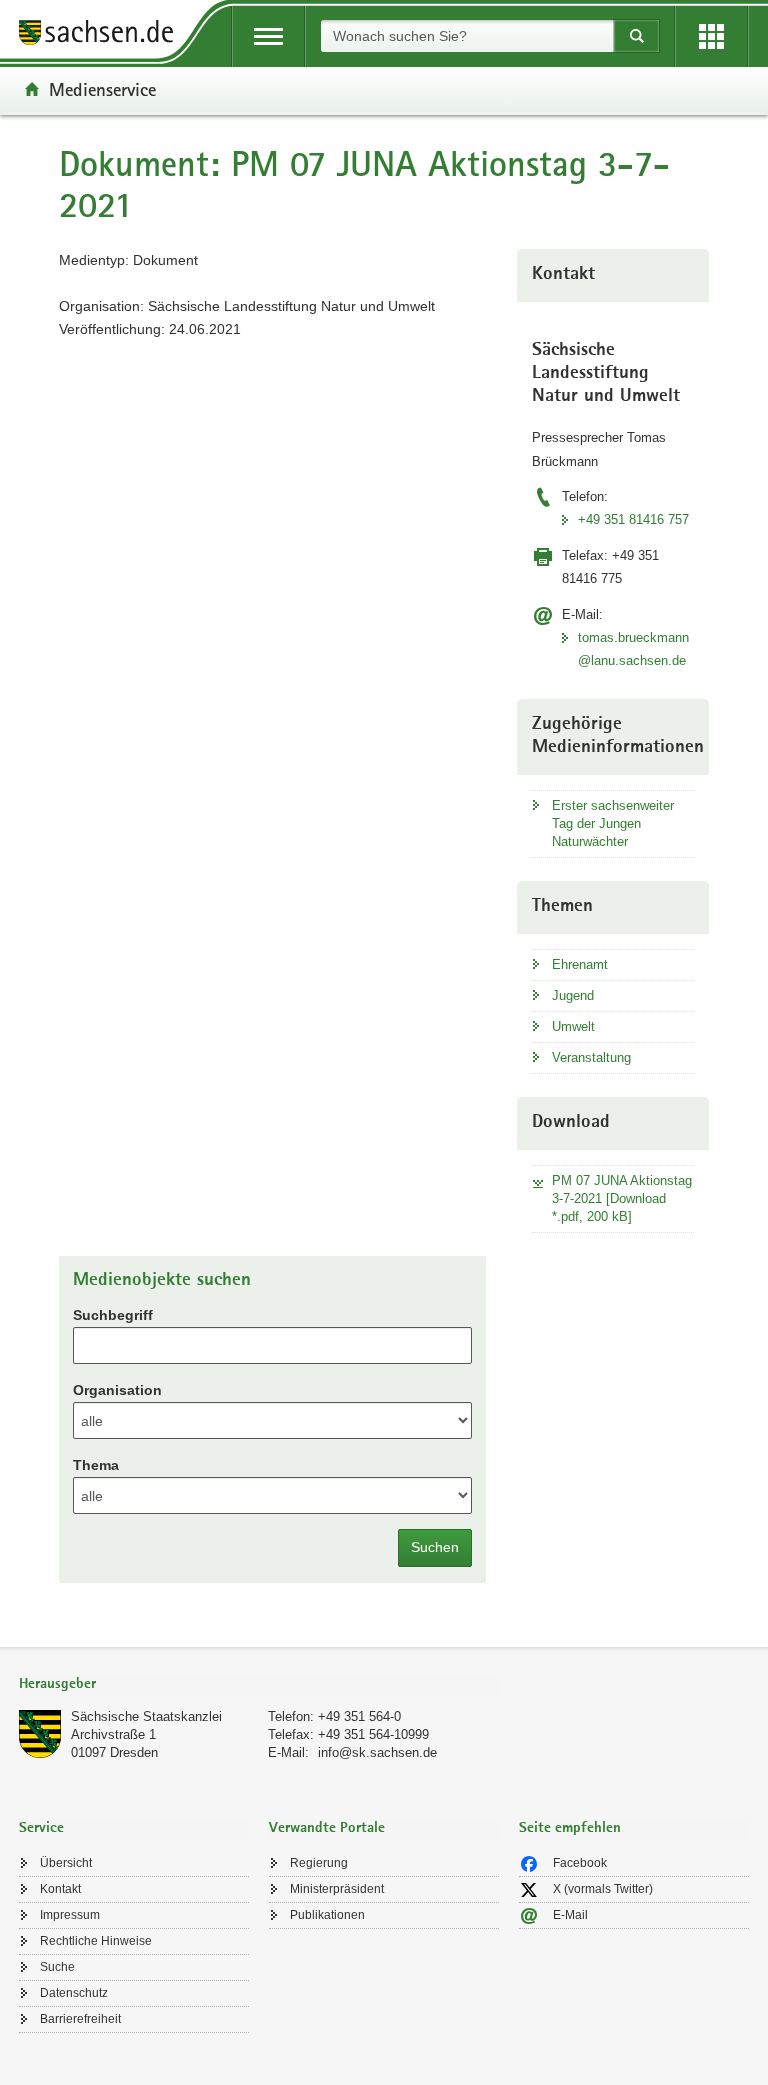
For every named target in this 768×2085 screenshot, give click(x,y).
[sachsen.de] (103, 35)
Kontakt (60, 1889)
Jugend (573, 995)
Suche (57, 1967)
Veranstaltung (591, 1057)
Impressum (70, 1915)
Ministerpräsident (337, 1889)
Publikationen (327, 1915)
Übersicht (66, 1863)
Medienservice (102, 89)
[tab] (259, 1685)
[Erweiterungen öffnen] (711, 36)
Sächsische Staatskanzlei (146, 1716)
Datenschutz (74, 1993)
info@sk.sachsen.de (377, 1752)
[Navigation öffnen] (268, 36)
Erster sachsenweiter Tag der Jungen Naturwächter (613, 823)
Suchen (435, 1547)
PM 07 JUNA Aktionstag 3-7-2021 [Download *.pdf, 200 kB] (622, 1198)
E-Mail (570, 1915)
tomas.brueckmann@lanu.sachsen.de (633, 649)
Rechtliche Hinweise (96, 1941)
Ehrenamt (580, 964)
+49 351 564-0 (359, 1716)
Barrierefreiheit (80, 2019)
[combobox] (467, 36)
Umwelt (573, 1026)
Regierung (319, 1863)
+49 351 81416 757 (633, 519)
